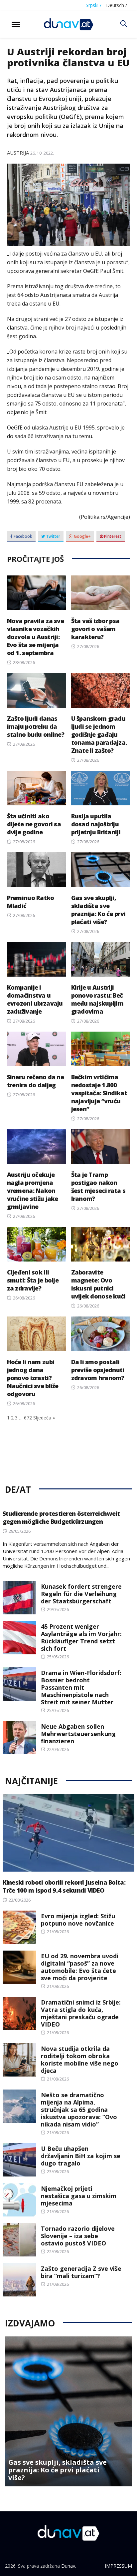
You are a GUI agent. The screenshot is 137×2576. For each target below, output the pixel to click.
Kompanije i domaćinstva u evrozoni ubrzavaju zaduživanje (35, 999)
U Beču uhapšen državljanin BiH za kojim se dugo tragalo (81, 2156)
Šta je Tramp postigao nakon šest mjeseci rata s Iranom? (98, 1187)
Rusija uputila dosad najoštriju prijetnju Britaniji (96, 824)
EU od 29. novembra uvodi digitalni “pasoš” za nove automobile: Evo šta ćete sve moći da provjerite (80, 1967)
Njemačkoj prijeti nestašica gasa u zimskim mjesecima (79, 2196)
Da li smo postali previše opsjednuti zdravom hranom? (98, 1370)
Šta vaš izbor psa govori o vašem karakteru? (95, 629)
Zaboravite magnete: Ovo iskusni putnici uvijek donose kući (98, 1284)
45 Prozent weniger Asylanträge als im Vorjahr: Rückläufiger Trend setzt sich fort (81, 1637)
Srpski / (94, 5)
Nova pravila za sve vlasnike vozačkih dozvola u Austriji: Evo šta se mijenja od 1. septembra (35, 637)
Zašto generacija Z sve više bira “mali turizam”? (81, 2272)
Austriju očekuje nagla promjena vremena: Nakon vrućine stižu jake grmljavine (33, 1191)
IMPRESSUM (118, 2566)
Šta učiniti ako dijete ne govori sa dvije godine (34, 824)
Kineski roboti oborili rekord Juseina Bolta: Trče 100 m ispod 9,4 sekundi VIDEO (64, 1886)
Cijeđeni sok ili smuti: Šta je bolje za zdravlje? (33, 1280)
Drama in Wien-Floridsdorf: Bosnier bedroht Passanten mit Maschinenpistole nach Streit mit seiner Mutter (81, 1687)
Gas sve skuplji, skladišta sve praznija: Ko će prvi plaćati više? (98, 910)
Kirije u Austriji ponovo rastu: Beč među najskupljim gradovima (97, 999)
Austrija (18, 153)
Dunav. (69, 2566)
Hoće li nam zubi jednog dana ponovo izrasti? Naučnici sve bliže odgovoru (33, 1378)
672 (28, 1418)
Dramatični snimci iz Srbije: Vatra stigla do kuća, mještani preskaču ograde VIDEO (81, 2013)
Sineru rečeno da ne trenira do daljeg (35, 1081)
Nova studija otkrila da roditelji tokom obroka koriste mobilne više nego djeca (80, 2060)
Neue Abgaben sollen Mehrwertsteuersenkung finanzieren (78, 1734)
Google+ (82, 536)
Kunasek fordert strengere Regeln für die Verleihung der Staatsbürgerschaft (81, 1594)
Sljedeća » (44, 1418)
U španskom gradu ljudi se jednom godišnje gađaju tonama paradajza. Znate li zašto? (99, 734)
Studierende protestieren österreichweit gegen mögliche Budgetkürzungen (61, 1517)
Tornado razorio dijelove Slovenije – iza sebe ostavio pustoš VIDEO (78, 2236)
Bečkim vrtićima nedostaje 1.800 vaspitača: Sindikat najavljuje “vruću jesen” (99, 1093)
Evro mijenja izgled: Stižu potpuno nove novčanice (78, 1920)
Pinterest (112, 536)
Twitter (53, 536)
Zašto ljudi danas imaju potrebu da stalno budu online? (36, 726)
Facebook (22, 536)
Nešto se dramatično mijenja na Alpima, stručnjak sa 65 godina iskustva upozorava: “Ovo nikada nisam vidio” (79, 2110)
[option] (68, 2411)
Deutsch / (117, 5)
